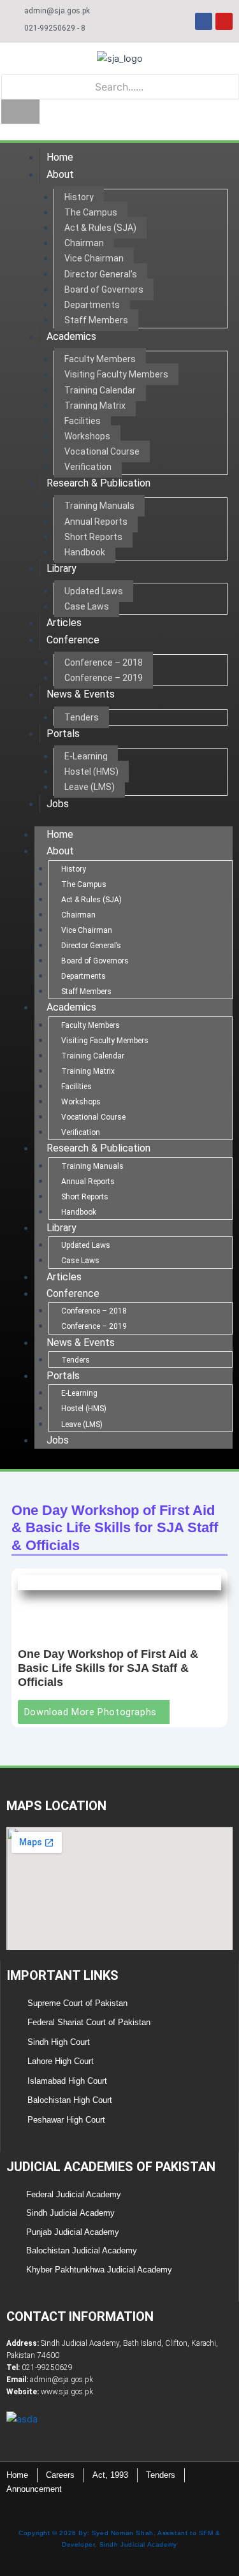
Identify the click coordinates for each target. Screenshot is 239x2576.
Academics (71, 336)
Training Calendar (100, 390)
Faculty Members (100, 359)
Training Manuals (99, 506)
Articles (64, 623)
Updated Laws (94, 591)
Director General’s (101, 274)
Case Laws (87, 606)
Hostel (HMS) (91, 772)
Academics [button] (71, 1007)
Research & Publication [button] (98, 1148)
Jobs (58, 804)
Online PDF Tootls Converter (98, 2449)
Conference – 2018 (104, 662)
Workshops (87, 436)
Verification (88, 467)
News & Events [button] (81, 1343)
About (60, 174)
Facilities (83, 421)
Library (62, 568)
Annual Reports (96, 522)
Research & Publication (98, 483)
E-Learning (86, 756)
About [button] (60, 851)
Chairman (84, 243)
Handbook (85, 552)
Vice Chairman (94, 258)
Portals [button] (63, 1376)
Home (60, 157)
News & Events (81, 694)
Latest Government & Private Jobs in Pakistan (41, 2449)
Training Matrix (95, 406)
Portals (63, 734)
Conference (73, 640)
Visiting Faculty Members (116, 374)
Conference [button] (73, 1293)
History (79, 197)
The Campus (91, 212)
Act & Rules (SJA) (100, 228)
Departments (92, 305)
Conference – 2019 (104, 678)
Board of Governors (104, 289)
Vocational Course (102, 451)
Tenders (82, 717)
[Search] (20, 112)
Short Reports (93, 537)
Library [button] (62, 1228)
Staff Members (96, 320)
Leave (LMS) (90, 787)
